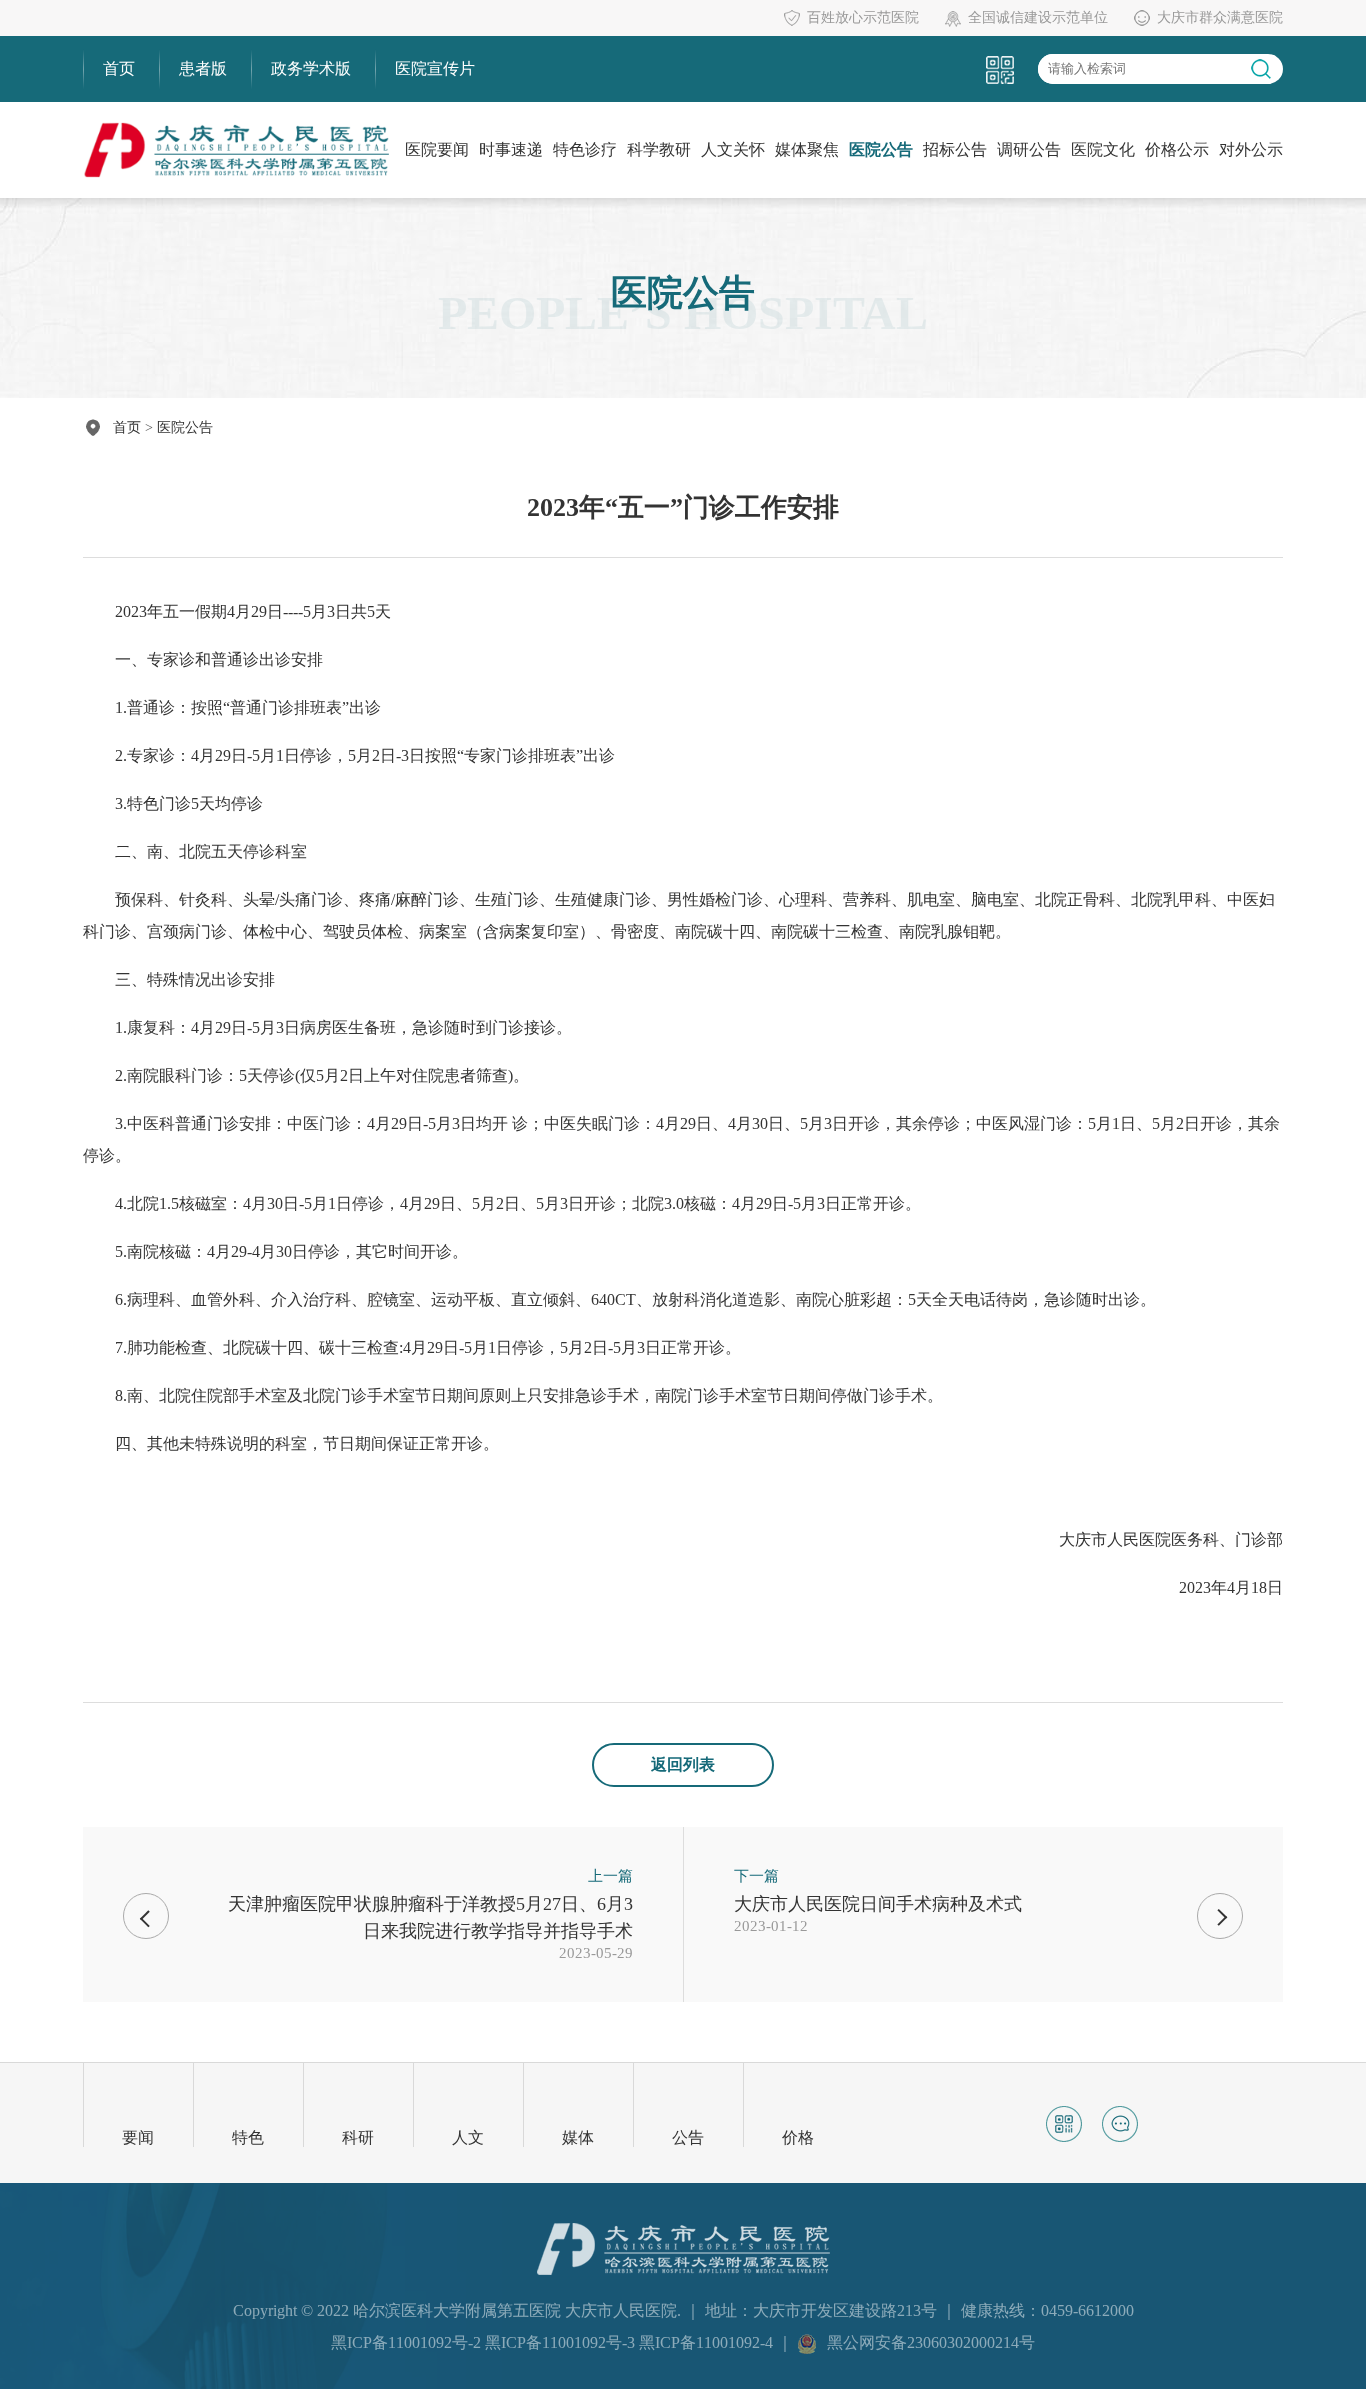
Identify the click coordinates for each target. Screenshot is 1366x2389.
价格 (798, 2137)
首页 (119, 68)
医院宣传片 (435, 68)
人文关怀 (733, 149)
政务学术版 (311, 68)
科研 (358, 2137)
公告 (688, 2137)
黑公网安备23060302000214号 (931, 2342)
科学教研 (659, 149)
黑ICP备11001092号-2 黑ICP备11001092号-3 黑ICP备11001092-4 (554, 2342)
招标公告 (955, 149)
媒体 (578, 2137)
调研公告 (1029, 149)
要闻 (138, 2137)
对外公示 (1251, 149)
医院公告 (881, 149)
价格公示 (1177, 149)
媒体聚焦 (807, 149)
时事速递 (511, 149)
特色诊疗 (585, 149)
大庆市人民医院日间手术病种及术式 (878, 1904)
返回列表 (683, 1764)
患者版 (203, 68)
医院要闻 (437, 149)
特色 (248, 2137)
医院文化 (1103, 149)
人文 (468, 2137)
